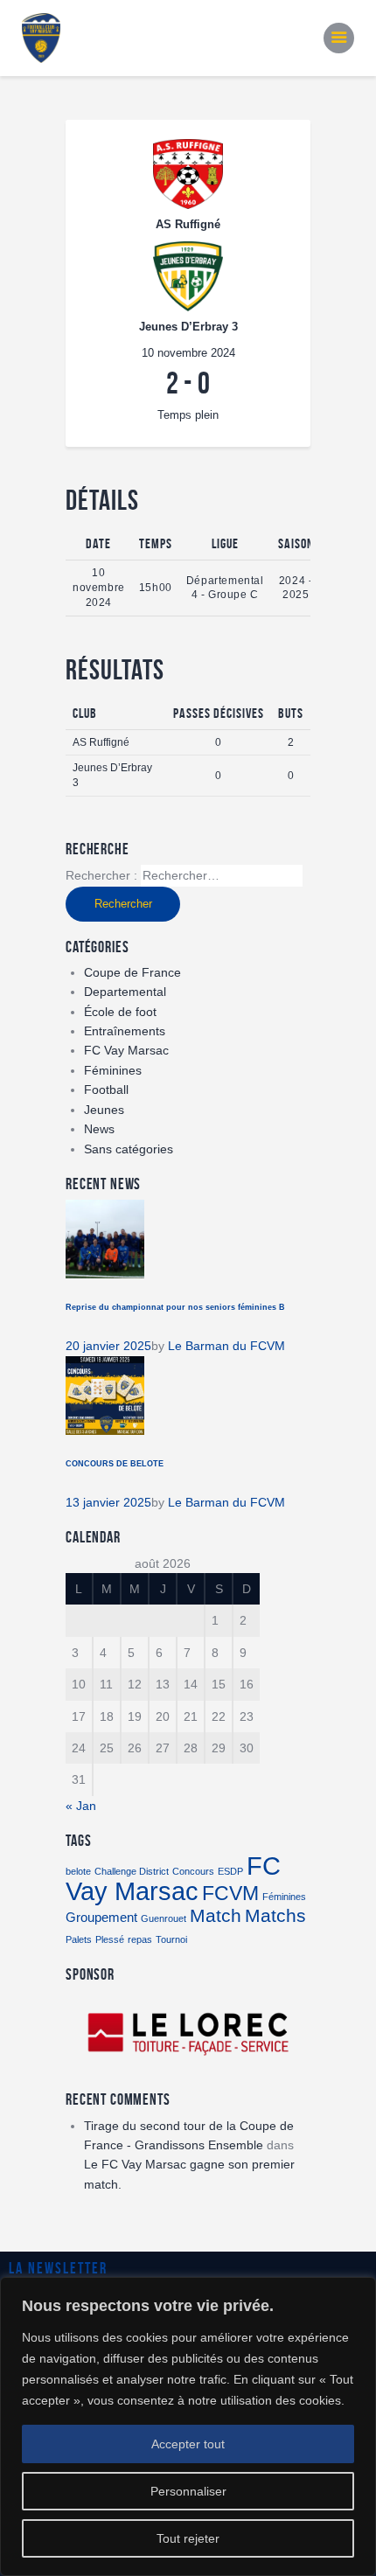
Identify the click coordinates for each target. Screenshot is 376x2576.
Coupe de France (132, 972)
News (99, 1129)
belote (78, 1871)
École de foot (120, 1012)
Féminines (113, 1070)
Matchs (275, 1916)
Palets (79, 1939)
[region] (188, 2426)
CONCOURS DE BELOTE (115, 1464)
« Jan (81, 1806)
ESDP (230, 1871)
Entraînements (125, 1031)
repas (140, 1939)
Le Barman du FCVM (226, 1346)
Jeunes (104, 1110)
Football (106, 1090)
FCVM (230, 1893)
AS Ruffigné (101, 742)
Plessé (110, 1939)
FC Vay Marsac (126, 1050)
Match (216, 1916)
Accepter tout (188, 2444)
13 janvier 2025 (108, 1502)
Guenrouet (164, 1918)
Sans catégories (129, 1149)
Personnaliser (188, 2491)
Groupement (101, 1917)
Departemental (125, 992)
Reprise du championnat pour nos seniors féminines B (175, 1307)
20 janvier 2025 (108, 1346)
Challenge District (132, 1871)
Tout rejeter (188, 2538)
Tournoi (171, 1939)
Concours (193, 1871)
